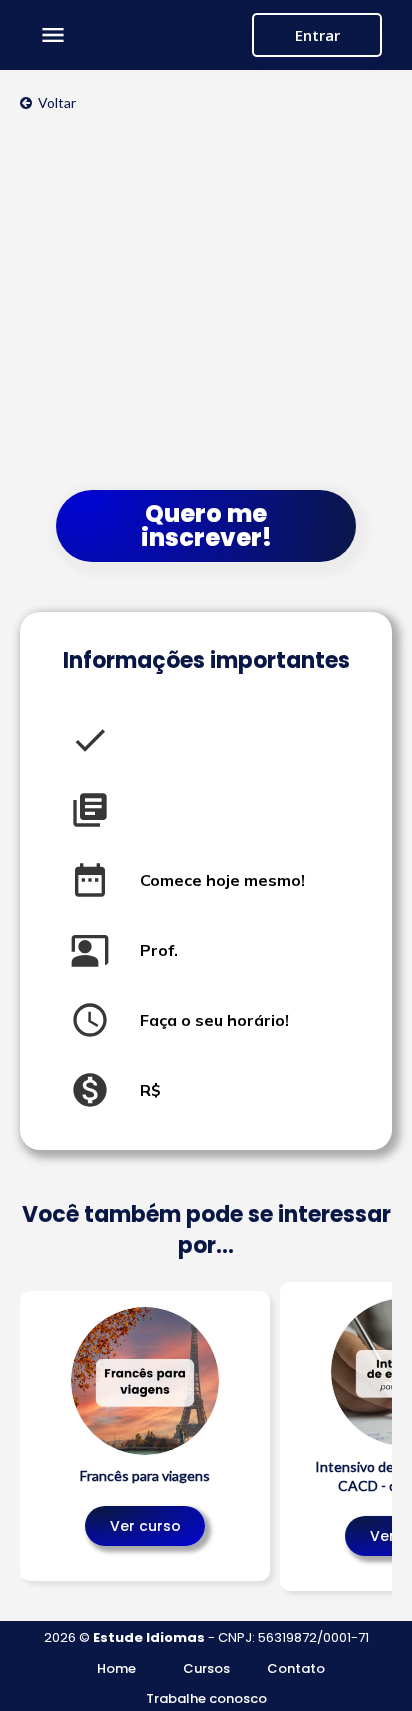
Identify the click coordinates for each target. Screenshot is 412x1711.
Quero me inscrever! (206, 525)
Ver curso (145, 1526)
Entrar (317, 35)
